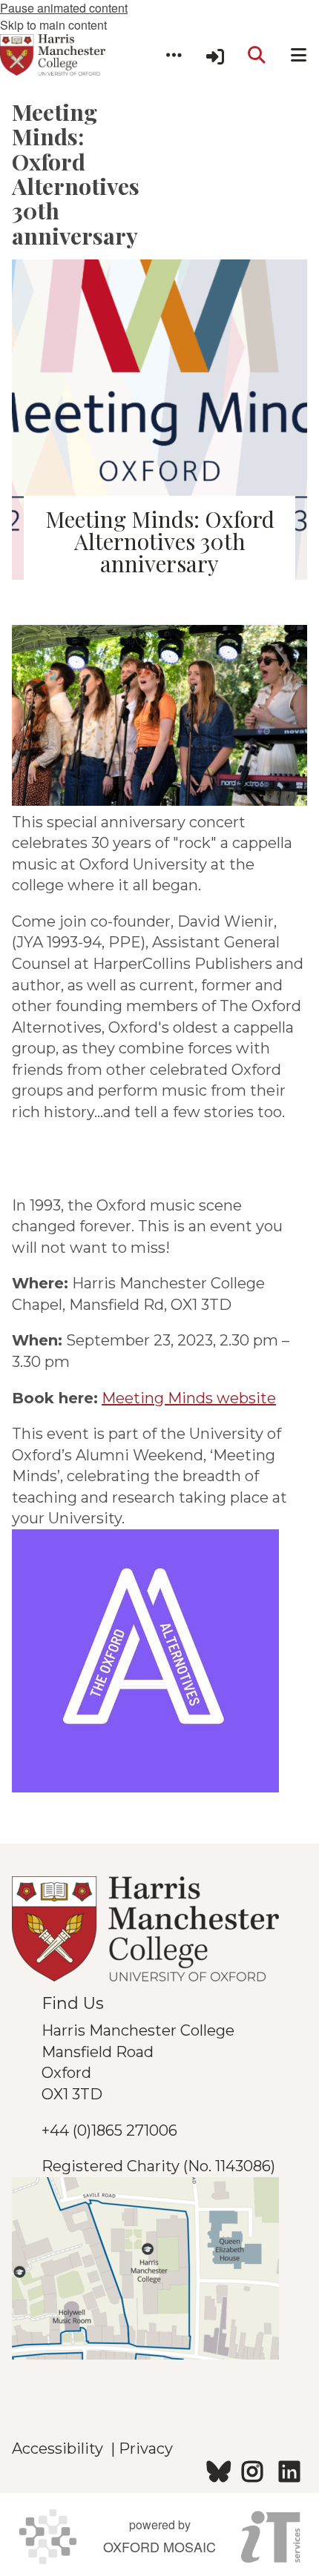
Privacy (146, 2448)
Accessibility (61, 2448)
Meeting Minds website (189, 1398)
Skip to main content (53, 25)
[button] (174, 55)
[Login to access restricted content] (215, 55)
